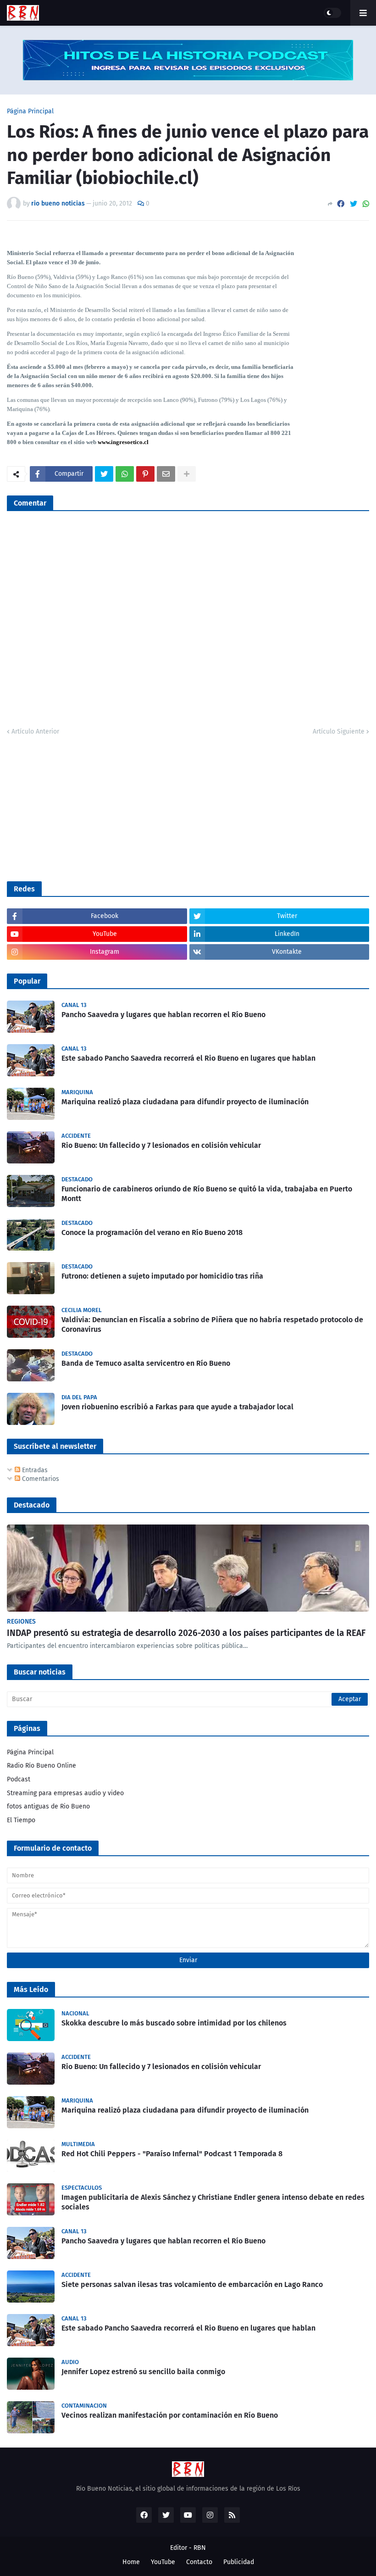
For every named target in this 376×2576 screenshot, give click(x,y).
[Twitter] (354, 204)
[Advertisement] (76, 807)
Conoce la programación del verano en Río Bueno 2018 (152, 1232)
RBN (200, 2548)
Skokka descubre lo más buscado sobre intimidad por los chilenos (174, 2023)
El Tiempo (21, 1820)
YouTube (163, 2562)
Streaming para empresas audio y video (65, 1793)
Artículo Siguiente (339, 732)
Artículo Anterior (35, 732)
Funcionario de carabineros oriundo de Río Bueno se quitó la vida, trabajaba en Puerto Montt (207, 1194)
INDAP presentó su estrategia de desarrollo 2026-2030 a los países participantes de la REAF (186, 1633)
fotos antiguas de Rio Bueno (48, 1806)
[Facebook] (341, 204)
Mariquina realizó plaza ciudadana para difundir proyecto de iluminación (185, 1102)
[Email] (166, 474)
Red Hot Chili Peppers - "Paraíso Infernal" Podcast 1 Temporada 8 (172, 2154)
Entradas (34, 1470)
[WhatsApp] (366, 204)
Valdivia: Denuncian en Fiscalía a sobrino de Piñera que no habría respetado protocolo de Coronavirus (212, 1324)
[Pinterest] (145, 474)
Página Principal (30, 111)
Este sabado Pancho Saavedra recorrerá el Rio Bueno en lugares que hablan (188, 1058)
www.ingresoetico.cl (123, 442)
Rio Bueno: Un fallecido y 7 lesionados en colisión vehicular (161, 1145)
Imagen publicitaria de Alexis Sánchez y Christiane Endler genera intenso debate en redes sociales (213, 2202)
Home (131, 2562)
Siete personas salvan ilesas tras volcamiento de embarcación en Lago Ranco (192, 2284)
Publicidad (239, 2562)
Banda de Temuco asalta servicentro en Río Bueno (146, 1363)
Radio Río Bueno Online (41, 1766)
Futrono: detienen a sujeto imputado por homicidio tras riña (162, 1276)
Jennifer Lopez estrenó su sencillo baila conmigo (143, 2372)
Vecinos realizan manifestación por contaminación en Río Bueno (170, 2415)
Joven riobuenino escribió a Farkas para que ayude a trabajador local (177, 1407)
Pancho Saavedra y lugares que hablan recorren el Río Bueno (163, 1015)
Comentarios (40, 1479)
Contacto (199, 2562)
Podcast (19, 1779)
